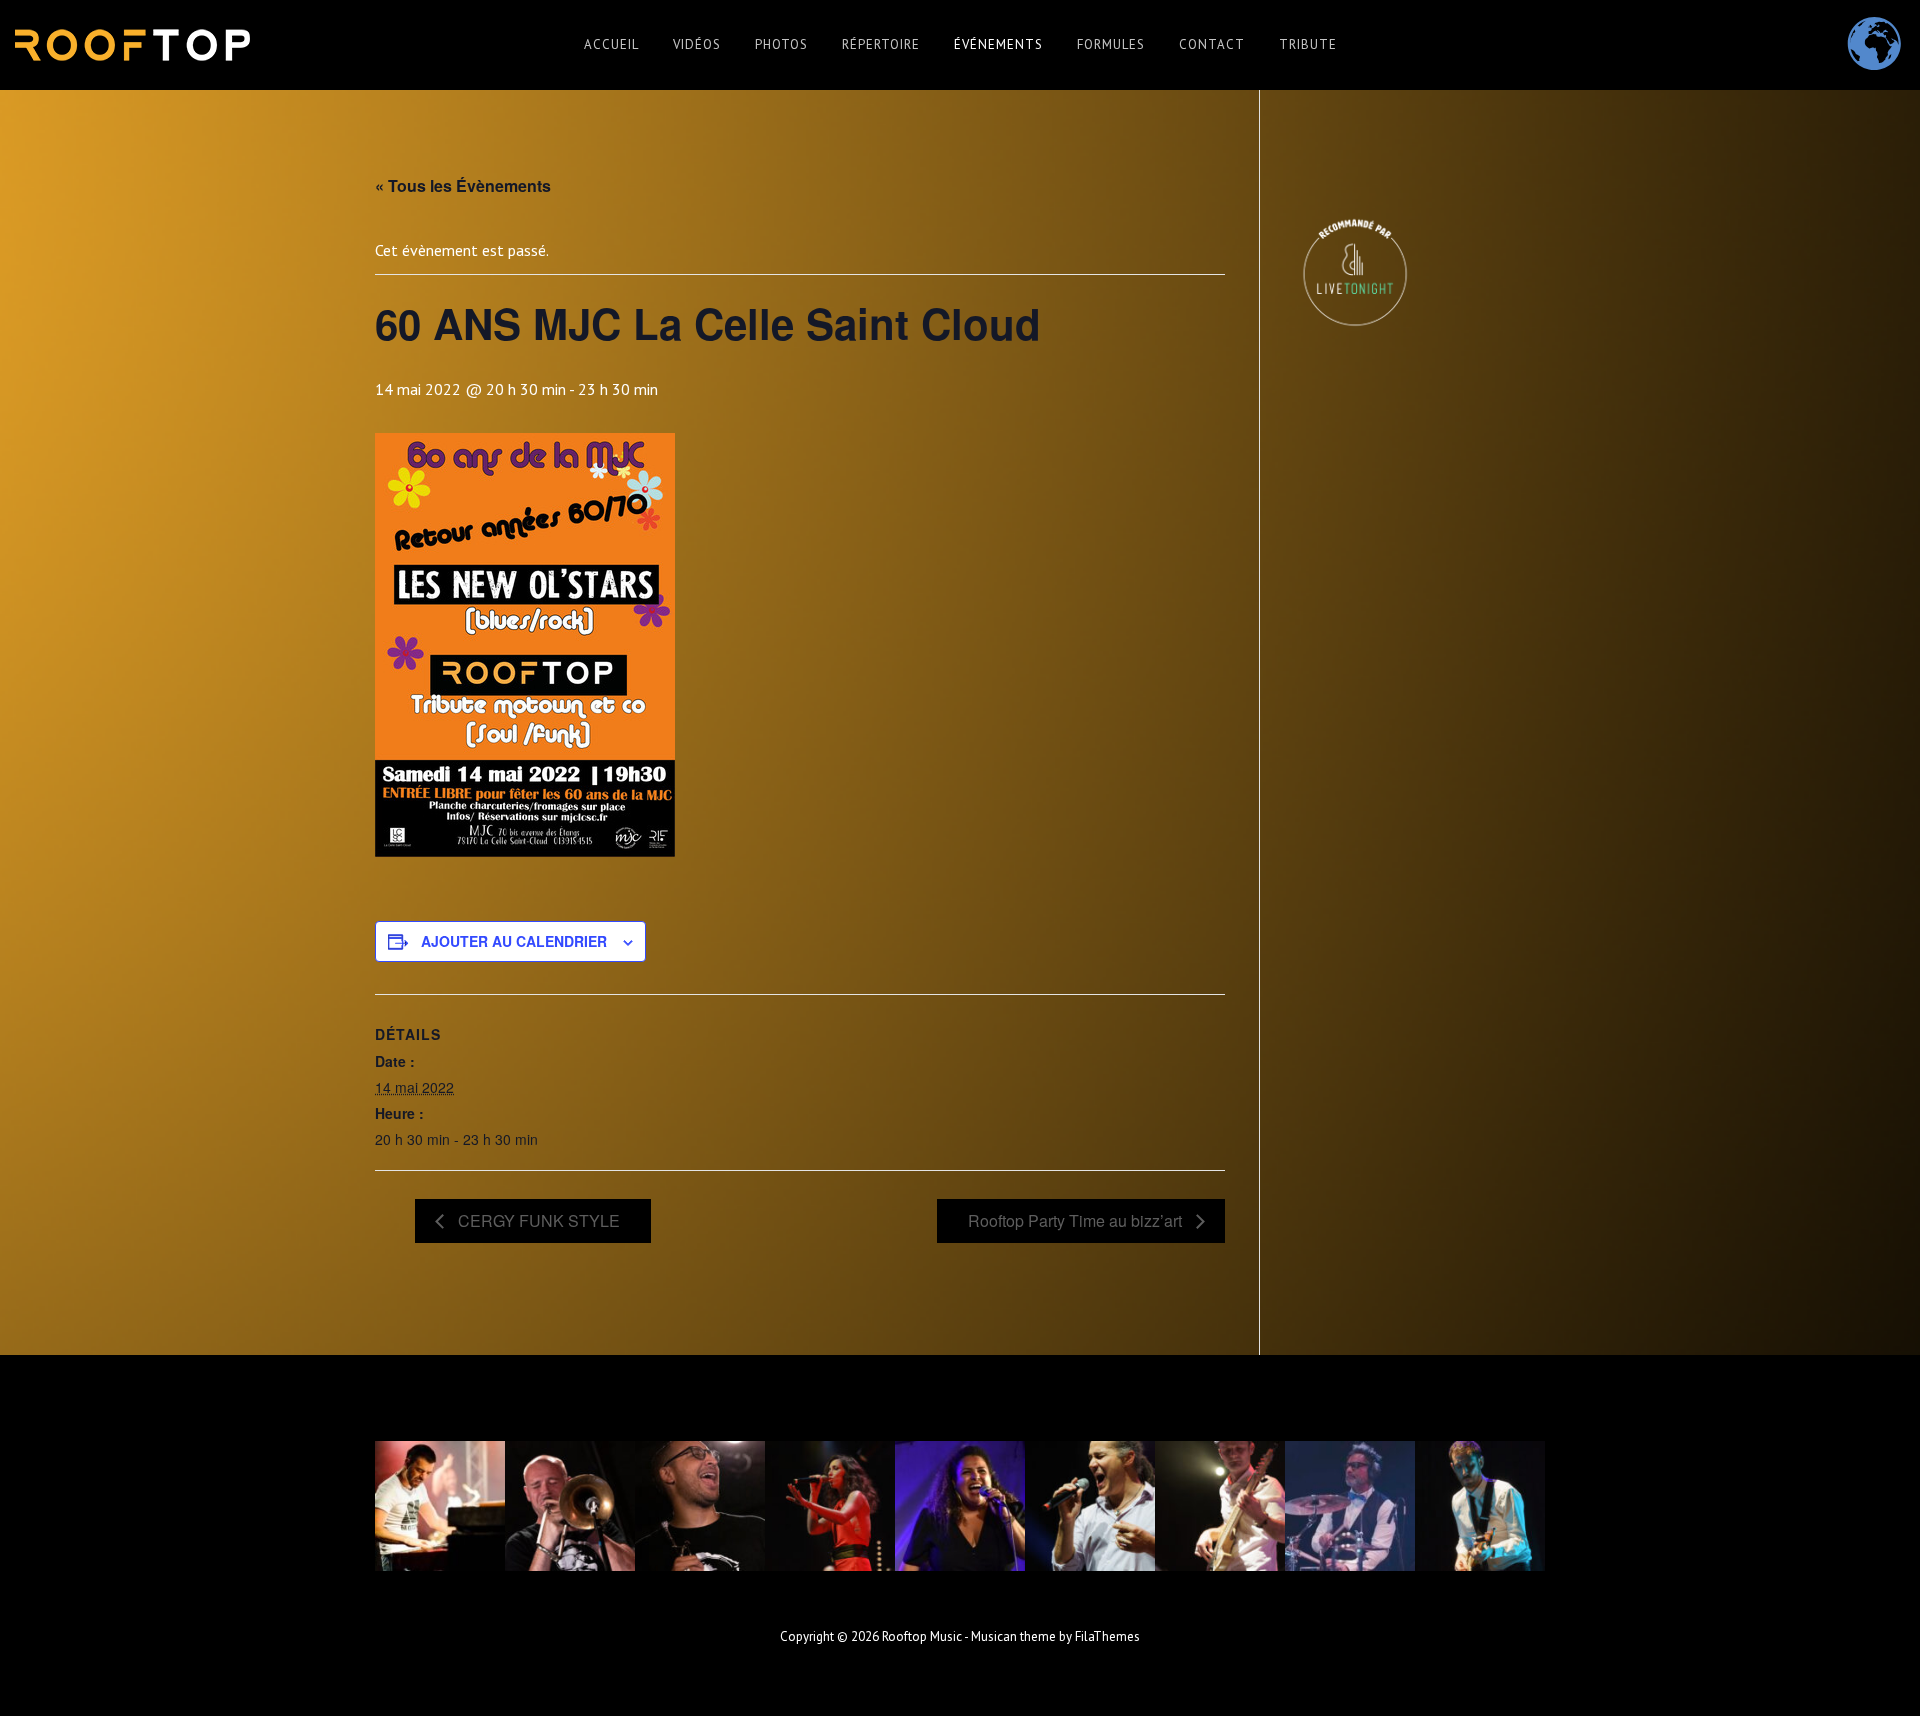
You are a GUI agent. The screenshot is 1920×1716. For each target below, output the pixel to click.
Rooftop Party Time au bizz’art (1077, 1220)
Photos (781, 44)
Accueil (611, 44)
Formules (1111, 44)
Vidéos (697, 44)
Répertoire (881, 44)
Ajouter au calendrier (514, 941)
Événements (998, 44)
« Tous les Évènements (463, 185)
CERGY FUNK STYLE (537, 1220)
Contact (1212, 44)
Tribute (1308, 44)
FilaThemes (1107, 1636)
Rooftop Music (922, 1636)
